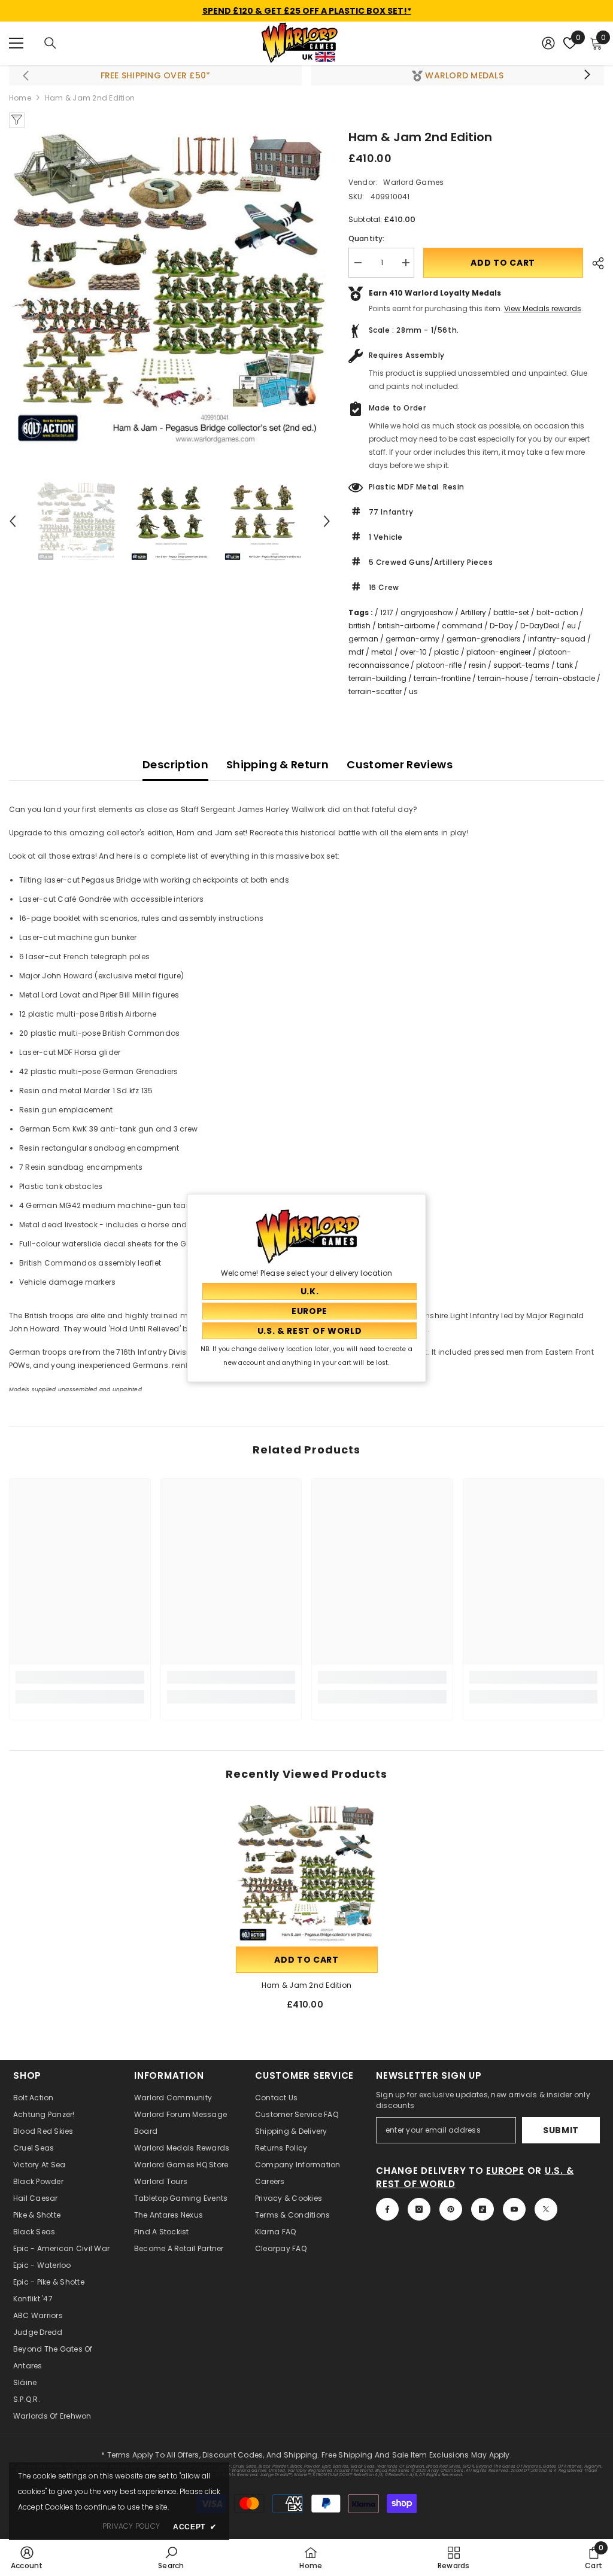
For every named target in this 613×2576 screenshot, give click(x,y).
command (462, 626)
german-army (412, 639)
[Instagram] (419, 2209)
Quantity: (367, 238)
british (359, 626)
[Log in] (548, 43)
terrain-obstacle (565, 678)
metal (382, 652)
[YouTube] (514, 2209)
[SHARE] (594, 263)
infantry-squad (557, 639)
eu (571, 626)
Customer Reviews (400, 764)
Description (175, 764)
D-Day (501, 626)
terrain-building (377, 678)
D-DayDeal (540, 626)
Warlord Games (413, 182)
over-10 (413, 652)
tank (565, 665)
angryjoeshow (427, 612)
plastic (447, 652)
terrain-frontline (442, 678)
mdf (356, 652)
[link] (80, 1677)
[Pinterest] (451, 2209)
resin (477, 665)
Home (20, 98)
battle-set (511, 612)
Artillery (473, 612)
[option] (170, 289)
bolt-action (557, 612)
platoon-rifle (439, 665)
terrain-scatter (375, 691)
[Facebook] (387, 2209)
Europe (505, 2171)
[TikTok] (482, 2209)
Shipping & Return (277, 764)
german (363, 639)
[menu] (16, 43)
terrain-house (503, 678)
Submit (561, 2130)
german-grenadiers (484, 639)
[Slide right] (587, 75)
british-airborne (406, 626)
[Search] (50, 43)
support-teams (521, 665)
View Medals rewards (543, 308)
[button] (13, 521)
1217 (387, 612)
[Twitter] (546, 2209)
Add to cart (503, 263)
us (413, 691)
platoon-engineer (499, 652)
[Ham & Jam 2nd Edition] (307, 1873)
